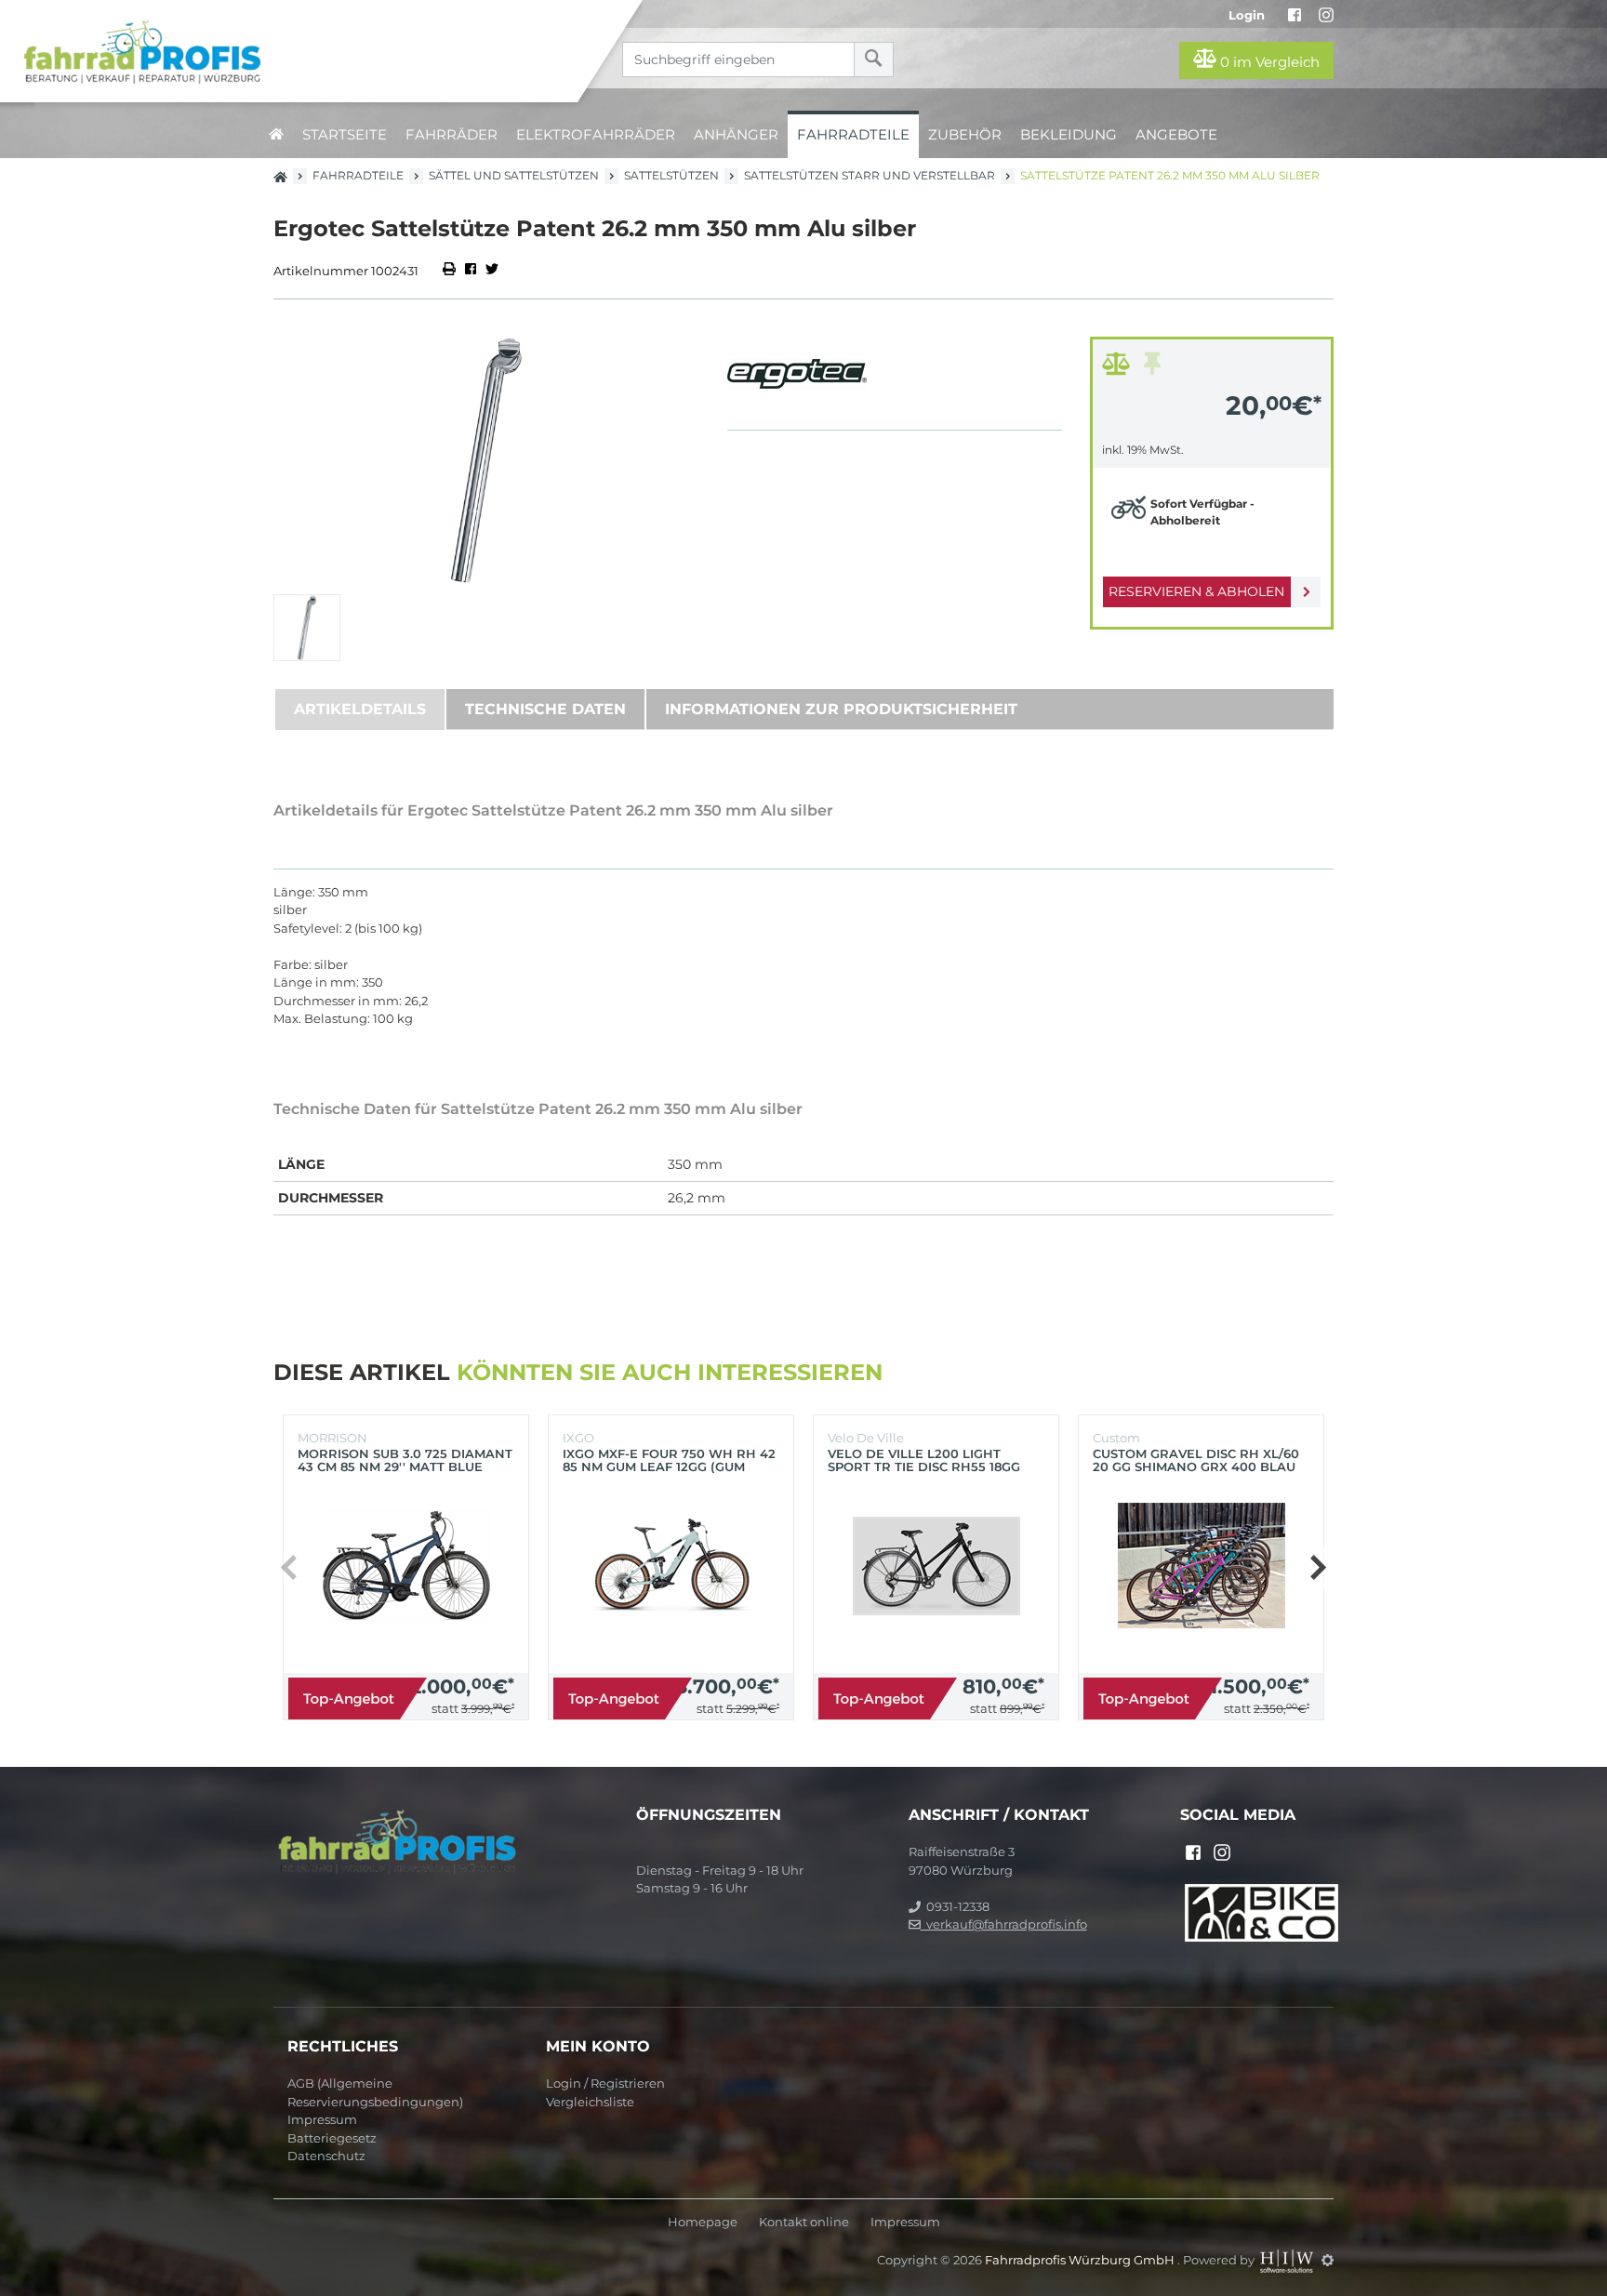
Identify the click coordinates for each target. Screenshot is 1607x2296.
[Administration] (1328, 2260)
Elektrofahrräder (596, 134)
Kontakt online (804, 2222)
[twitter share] (492, 271)
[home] (276, 134)
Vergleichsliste (590, 2102)
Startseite (345, 134)
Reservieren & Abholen (1196, 591)
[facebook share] (471, 271)
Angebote (1176, 134)
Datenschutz (326, 2156)
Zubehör (965, 134)
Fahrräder (452, 134)
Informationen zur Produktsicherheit (841, 709)
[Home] (303, 51)
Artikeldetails (360, 709)
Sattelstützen (671, 175)
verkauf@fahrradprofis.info (1004, 1924)
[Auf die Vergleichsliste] (1119, 368)
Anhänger (736, 134)
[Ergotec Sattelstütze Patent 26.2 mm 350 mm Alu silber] (486, 461)
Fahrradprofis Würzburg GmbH (1081, 2260)
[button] (1317, 1568)
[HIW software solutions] (1288, 2260)
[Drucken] (451, 271)
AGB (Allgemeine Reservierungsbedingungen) (375, 2092)
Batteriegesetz (332, 2138)
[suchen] (874, 60)
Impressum (322, 2119)
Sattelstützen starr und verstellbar (870, 175)
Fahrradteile (853, 134)
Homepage (703, 2222)
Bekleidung (1069, 134)
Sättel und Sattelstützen (514, 175)
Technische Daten (545, 709)
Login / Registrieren (605, 2083)
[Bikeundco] (1262, 1911)
